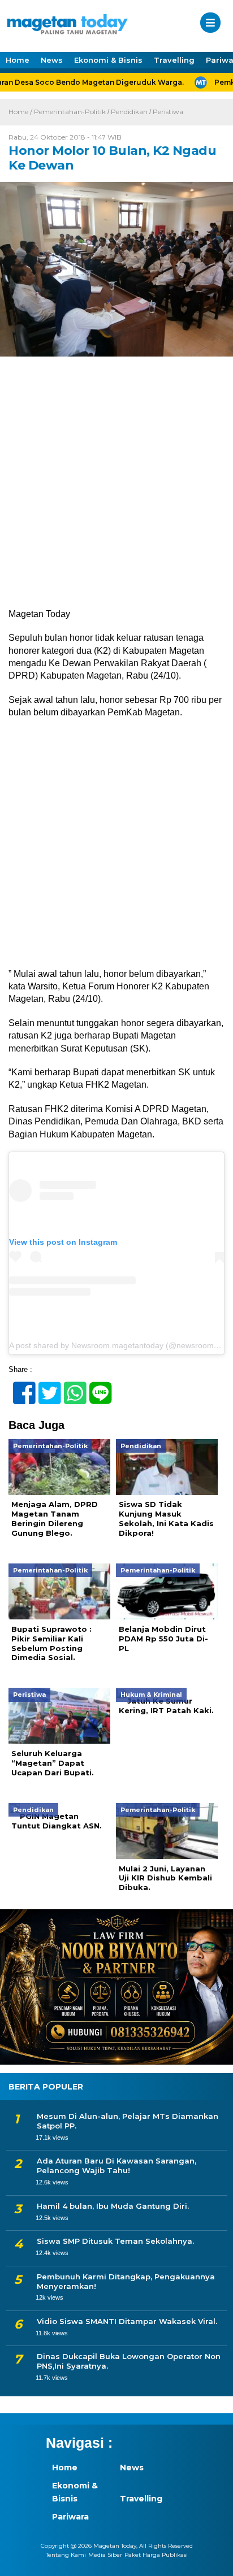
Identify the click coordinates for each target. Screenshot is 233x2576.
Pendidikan (129, 112)
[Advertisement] (116, 487)
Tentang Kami (66, 2555)
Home (18, 60)
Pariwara (70, 2517)
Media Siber (105, 2555)
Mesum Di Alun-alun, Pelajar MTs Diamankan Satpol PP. (128, 2121)
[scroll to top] (214, 2560)
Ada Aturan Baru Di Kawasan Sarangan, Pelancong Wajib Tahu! (116, 2166)
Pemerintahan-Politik (70, 112)
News (52, 60)
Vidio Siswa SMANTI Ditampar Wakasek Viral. (127, 2321)
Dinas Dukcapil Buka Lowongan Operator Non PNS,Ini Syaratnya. (129, 2361)
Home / (21, 112)
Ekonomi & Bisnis (108, 60)
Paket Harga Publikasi (156, 2555)
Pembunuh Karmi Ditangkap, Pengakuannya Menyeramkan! (126, 2281)
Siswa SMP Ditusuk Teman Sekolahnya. (115, 2241)
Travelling (174, 60)
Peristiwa (168, 112)
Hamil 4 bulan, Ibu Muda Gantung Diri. (113, 2206)
